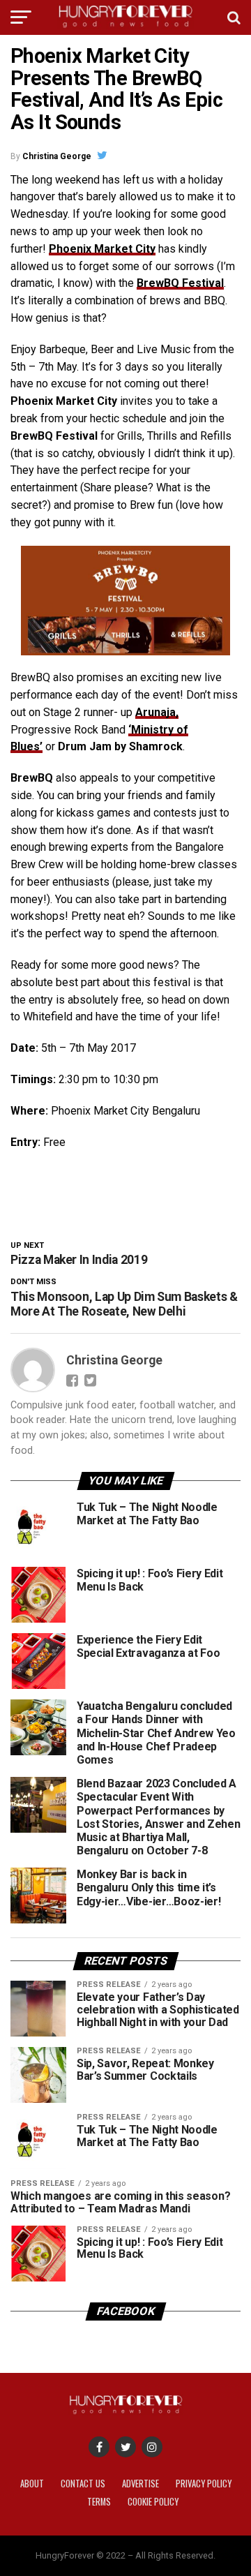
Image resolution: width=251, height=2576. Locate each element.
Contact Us (83, 2484)
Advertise (140, 2484)
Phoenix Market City (102, 249)
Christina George (57, 156)
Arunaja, (157, 712)
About (32, 2484)
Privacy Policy (204, 2484)
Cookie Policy (153, 2502)
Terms (99, 2502)
